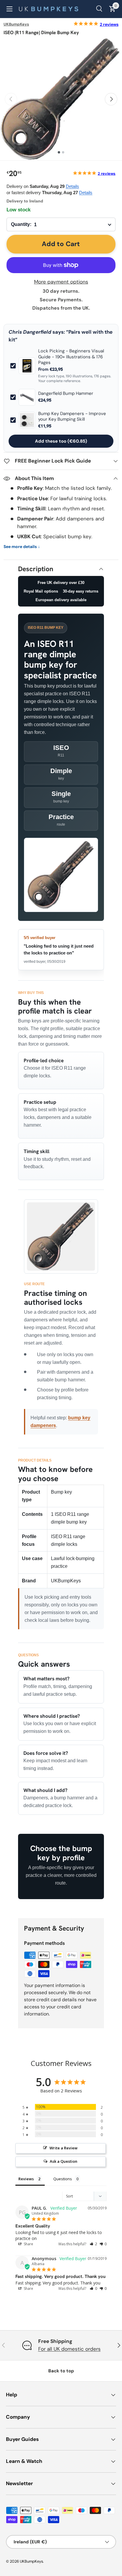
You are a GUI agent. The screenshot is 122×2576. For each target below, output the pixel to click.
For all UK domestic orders (69, 2349)
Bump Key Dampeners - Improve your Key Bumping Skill (72, 417)
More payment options (61, 282)
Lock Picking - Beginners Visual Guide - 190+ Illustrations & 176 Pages (71, 357)
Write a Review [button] (64, 2148)
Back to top (61, 2371)
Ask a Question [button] (64, 2161)
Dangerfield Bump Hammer (66, 394)
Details (72, 186)
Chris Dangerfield (30, 332)
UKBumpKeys (16, 24)
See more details (22, 547)
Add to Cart (61, 244)
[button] (93, 2244)
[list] (61, 99)
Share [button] (28, 2244)
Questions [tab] (63, 2179)
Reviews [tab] (26, 2179)
